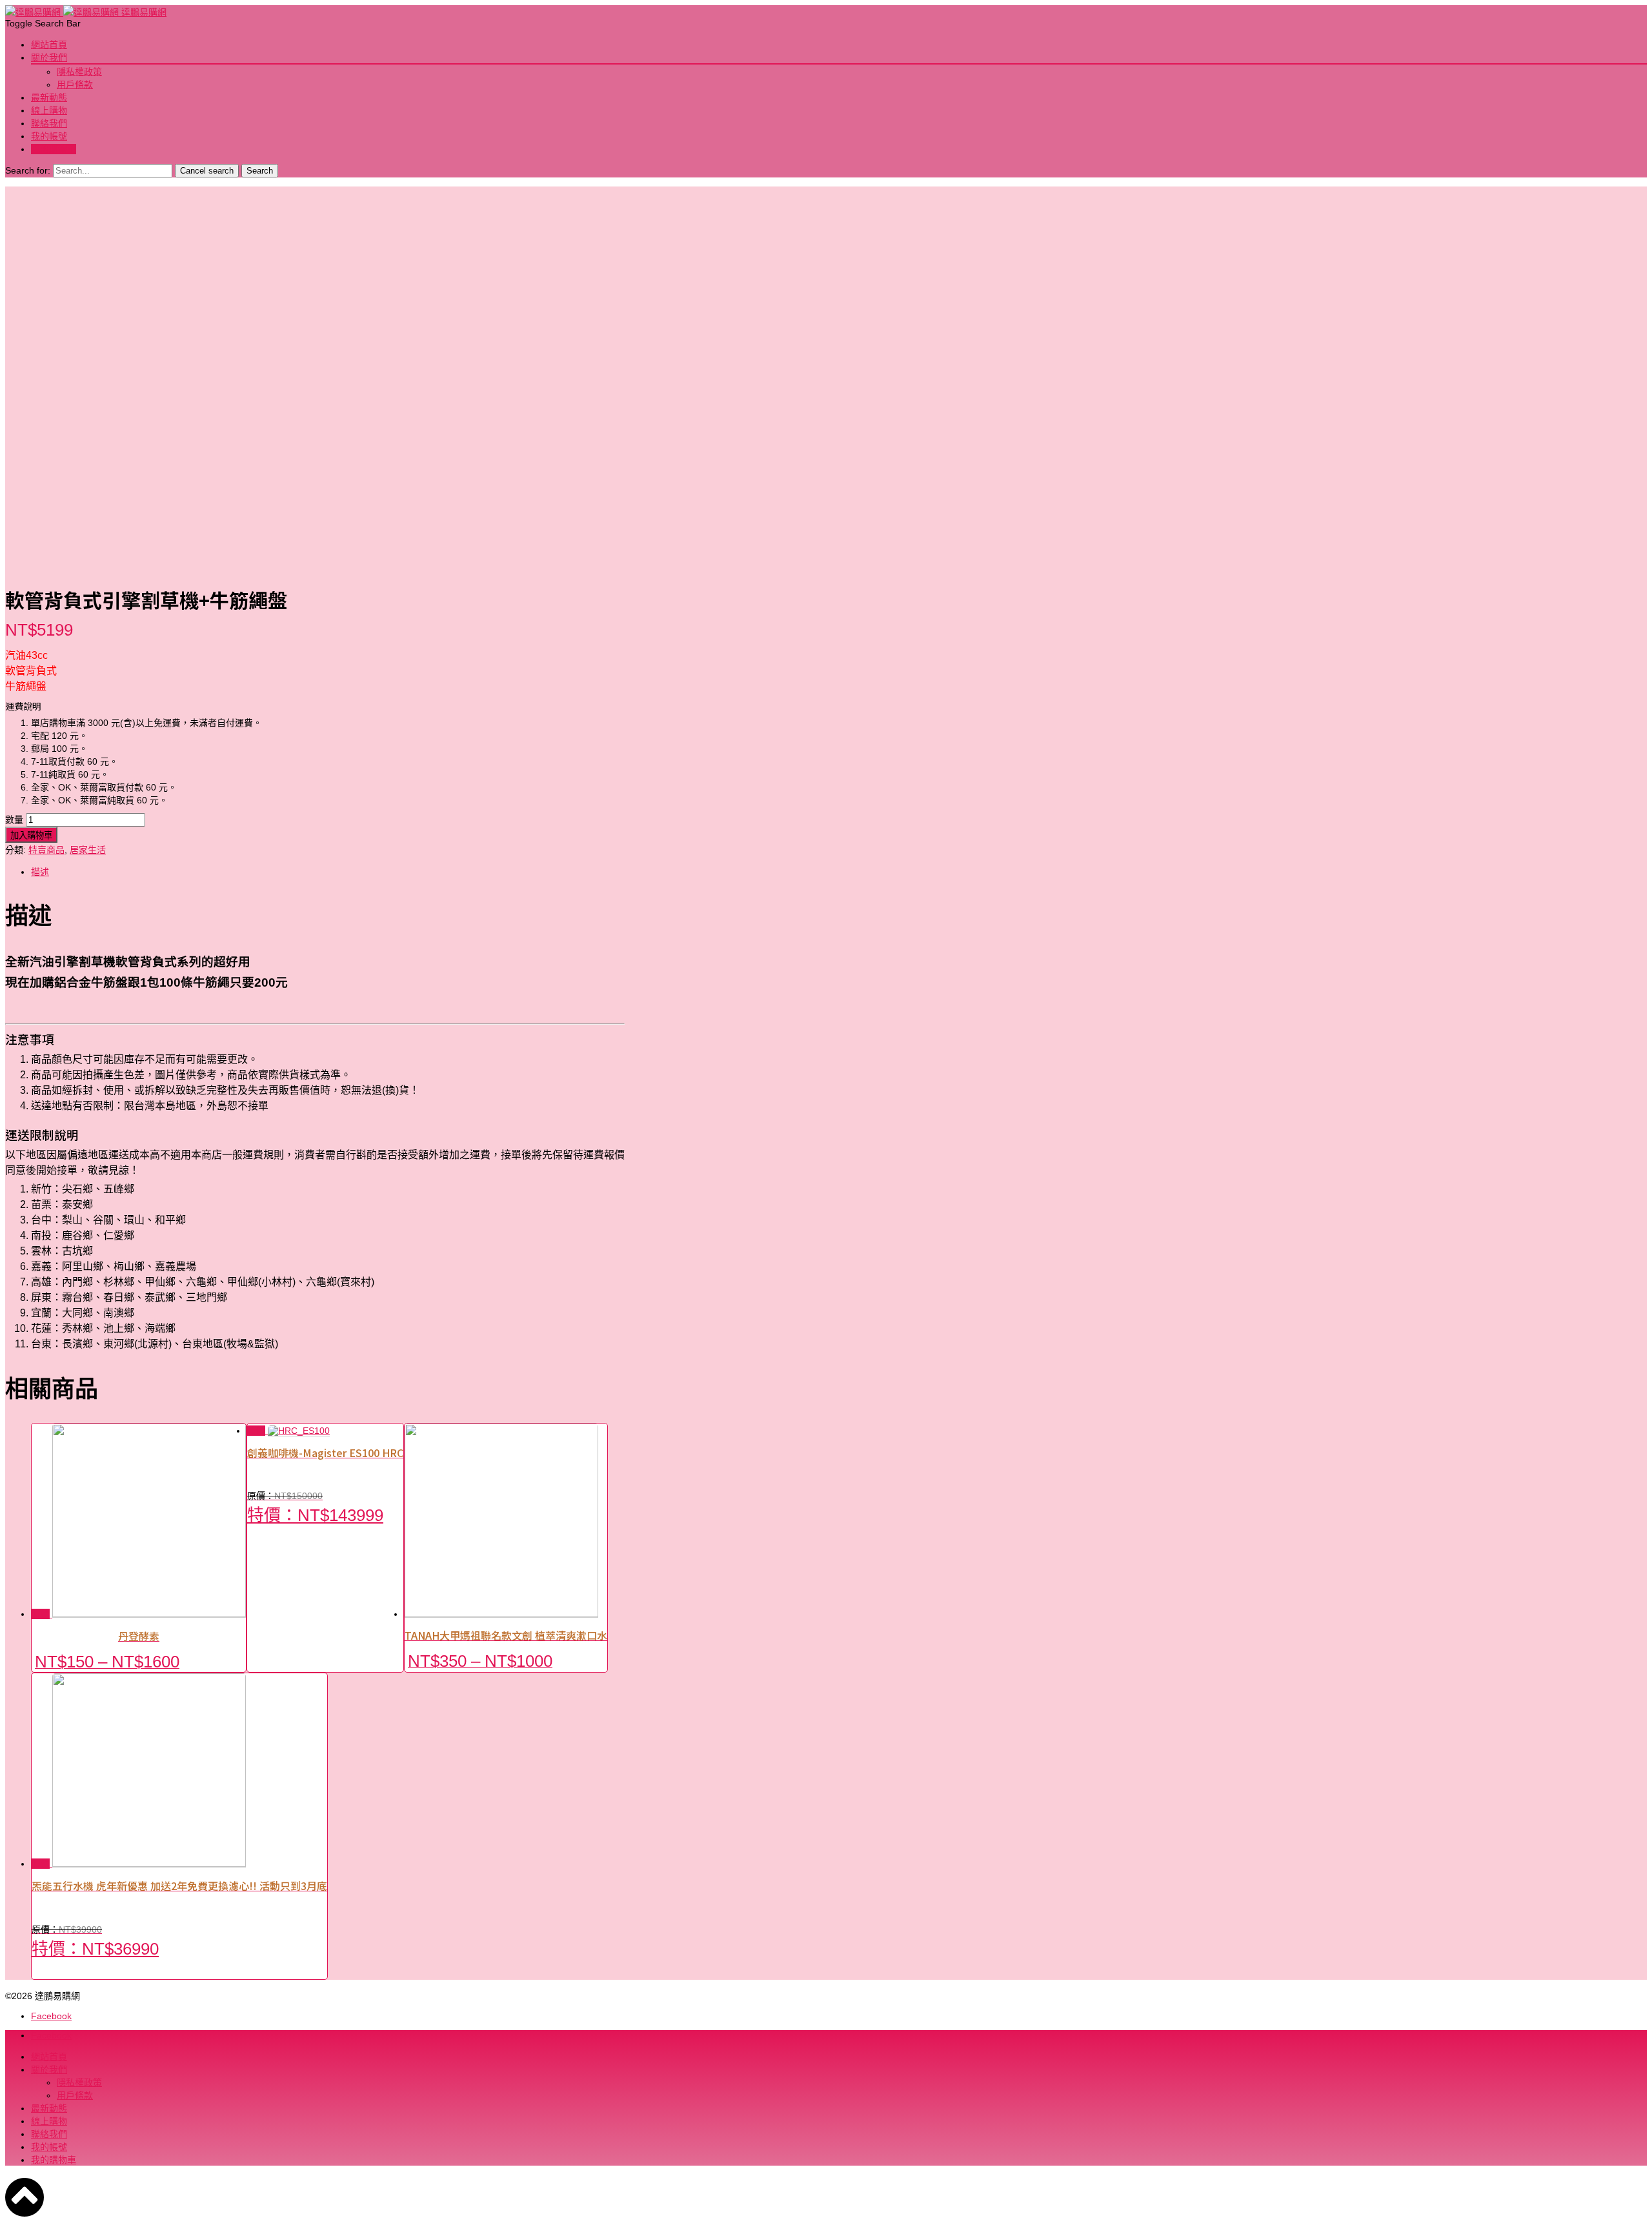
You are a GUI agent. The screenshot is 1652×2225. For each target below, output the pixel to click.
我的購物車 (54, 149)
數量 (14, 820)
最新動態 (49, 97)
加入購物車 (31, 835)
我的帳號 (49, 136)
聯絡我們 (49, 123)
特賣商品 (46, 850)
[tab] (328, 871)
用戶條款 (75, 85)
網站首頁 (49, 45)
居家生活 (88, 850)
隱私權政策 (79, 72)
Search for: (28, 170)
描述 (40, 872)
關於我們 (49, 57)
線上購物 (49, 110)
